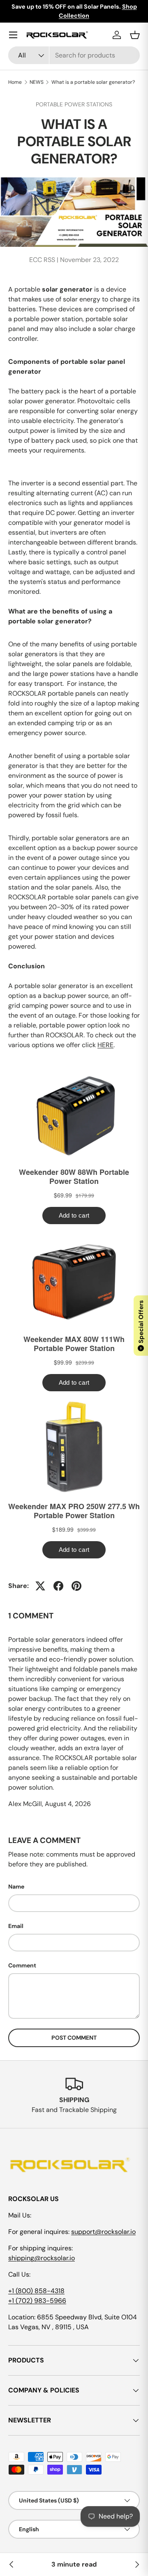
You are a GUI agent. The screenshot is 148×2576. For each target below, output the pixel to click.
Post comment (74, 2038)
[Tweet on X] (40, 1586)
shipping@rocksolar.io (42, 2258)
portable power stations (74, 104)
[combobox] (74, 55)
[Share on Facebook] (58, 1586)
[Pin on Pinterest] (76, 1586)
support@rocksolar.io (103, 2232)
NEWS (37, 82)
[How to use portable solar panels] (136, 2565)
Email (16, 1926)
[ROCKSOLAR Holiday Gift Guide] (12, 2565)
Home (15, 82)
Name (16, 1887)
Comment (22, 1965)
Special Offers (141, 1325)
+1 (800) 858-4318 (36, 2291)
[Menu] (13, 35)
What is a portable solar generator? (93, 82)
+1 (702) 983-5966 (37, 2301)
